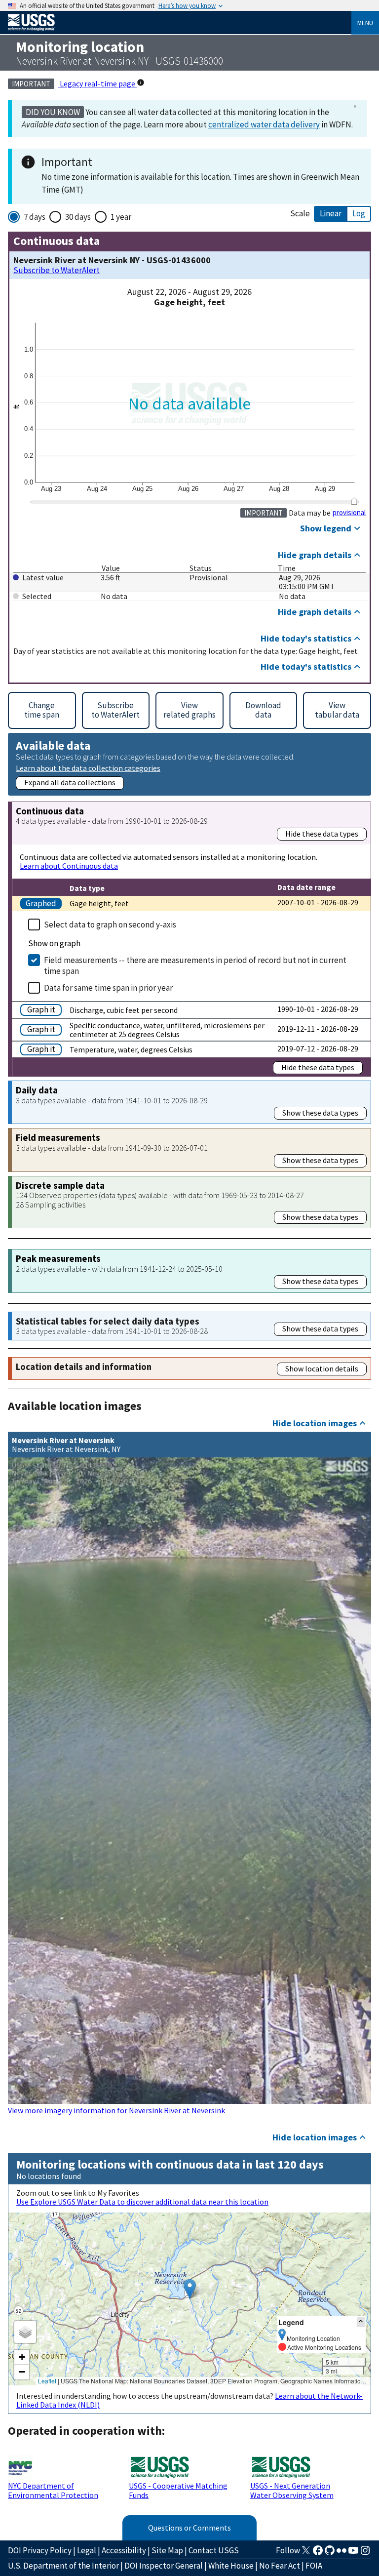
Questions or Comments (189, 2528)
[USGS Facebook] (318, 2553)
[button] (190, 2289)
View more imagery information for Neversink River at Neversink (116, 2110)
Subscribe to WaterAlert (57, 270)
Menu (365, 23)
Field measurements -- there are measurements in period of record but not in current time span (195, 966)
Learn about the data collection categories (88, 768)
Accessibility (124, 2550)
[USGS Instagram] (365, 2553)
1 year (121, 217)
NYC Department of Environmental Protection (53, 2490)
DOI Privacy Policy (40, 2550)
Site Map (167, 2550)
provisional (349, 513)
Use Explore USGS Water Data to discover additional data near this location (142, 2202)
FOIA (314, 2566)
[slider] (354, 501)
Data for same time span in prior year (108, 988)
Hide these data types (322, 834)
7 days (35, 217)
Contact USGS (214, 2550)
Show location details (322, 1368)
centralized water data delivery (264, 124)
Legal (87, 2550)
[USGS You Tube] (353, 2553)
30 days (78, 217)
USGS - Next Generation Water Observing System (292, 2490)
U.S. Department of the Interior (63, 2566)
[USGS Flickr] (341, 2553)
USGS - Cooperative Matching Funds (178, 2490)
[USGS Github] (330, 2553)
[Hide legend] (361, 2322)
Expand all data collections (70, 782)
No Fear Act (280, 2566)
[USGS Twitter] (306, 2553)
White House (231, 2566)
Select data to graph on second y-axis (110, 925)
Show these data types (320, 1113)
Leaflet (47, 2381)
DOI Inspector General (164, 2566)
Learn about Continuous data (69, 866)
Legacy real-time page (97, 83)
